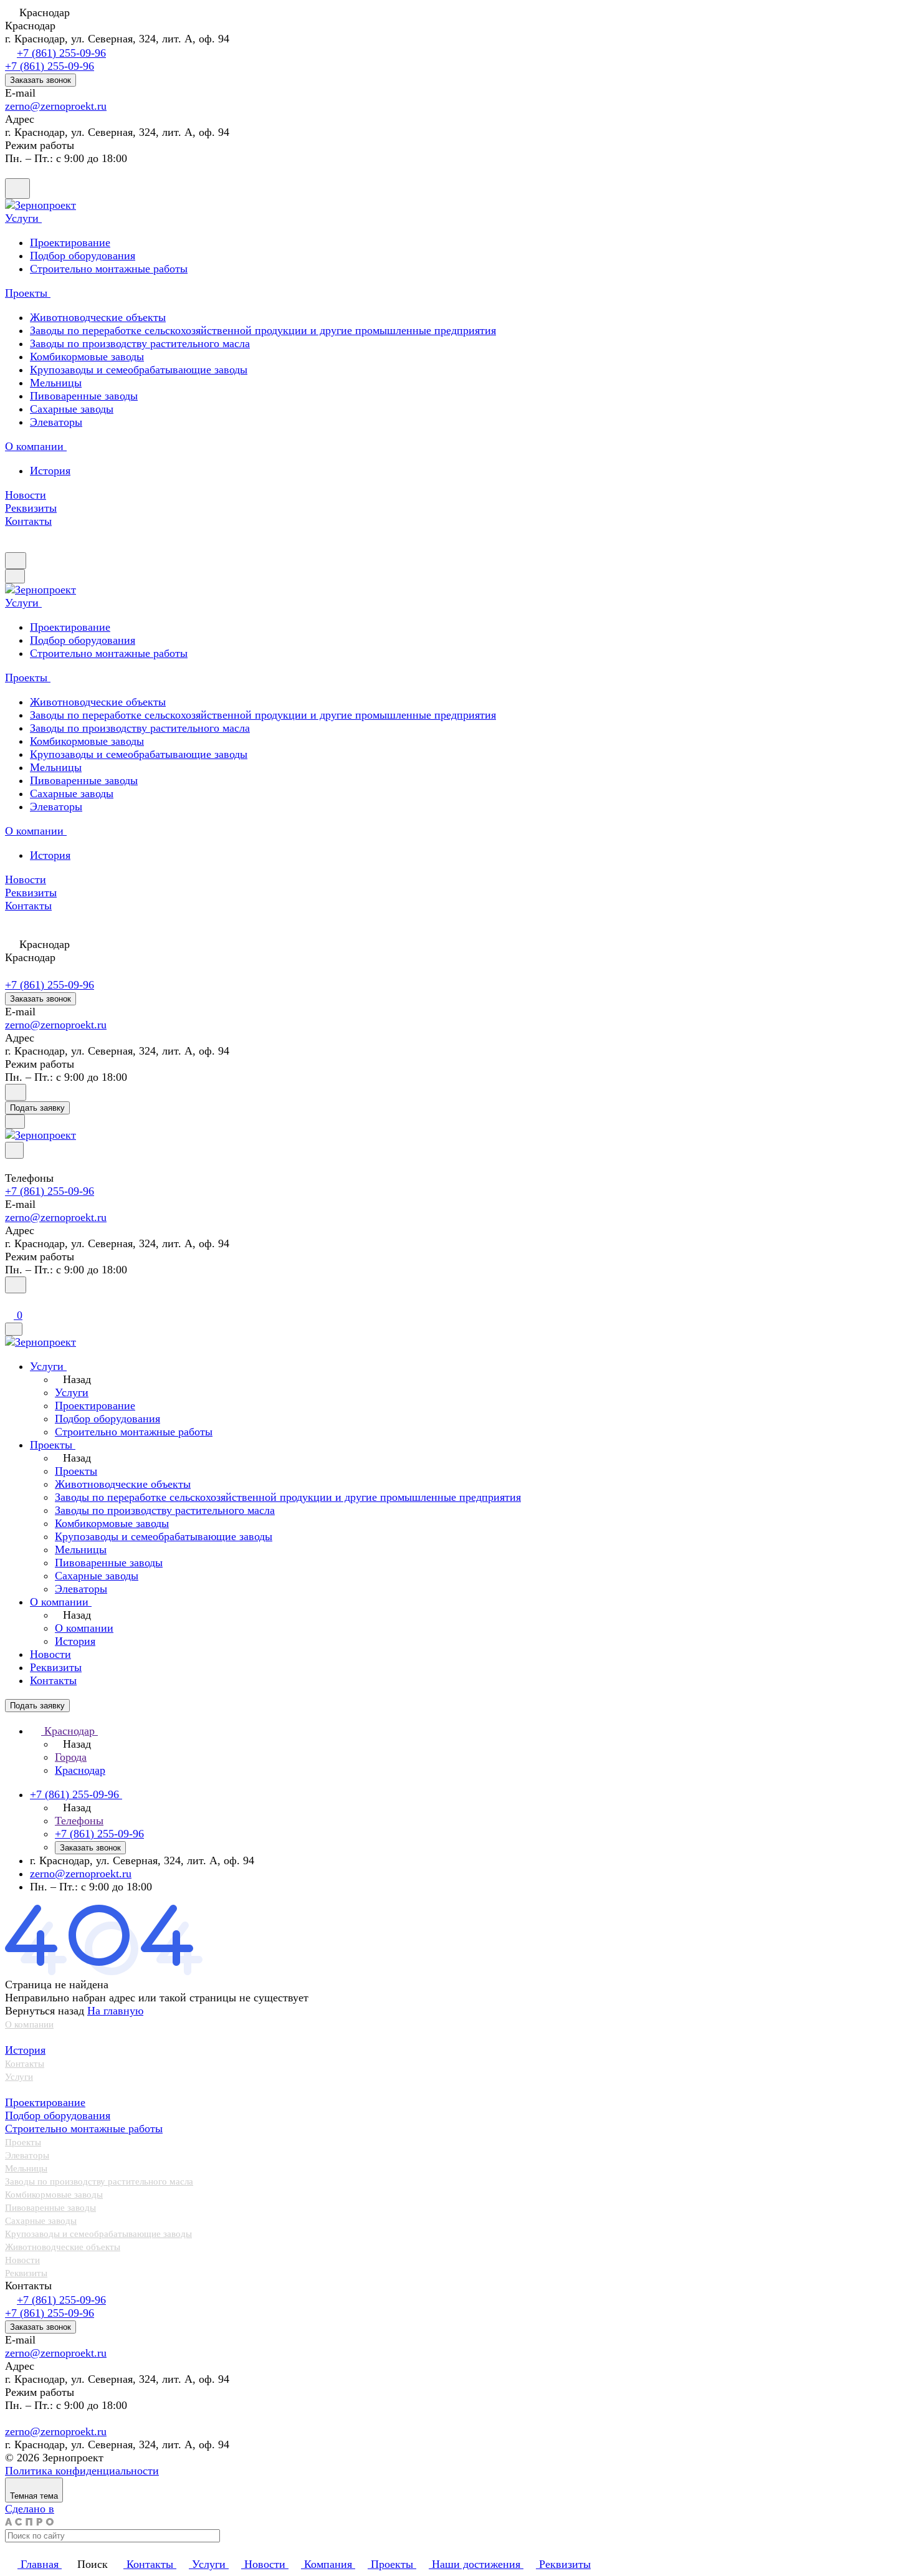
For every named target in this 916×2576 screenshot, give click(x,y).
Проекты (23, 2142)
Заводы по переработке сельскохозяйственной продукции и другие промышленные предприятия (263, 330)
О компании (29, 2024)
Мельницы (56, 383)
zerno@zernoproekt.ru (56, 106)
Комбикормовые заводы (87, 357)
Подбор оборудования (58, 2115)
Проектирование (45, 2102)
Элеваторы (56, 422)
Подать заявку (37, 1108)
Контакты (25, 2064)
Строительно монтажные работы (84, 2128)
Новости (22, 2260)
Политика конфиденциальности (82, 2471)
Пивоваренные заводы (84, 396)
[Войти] (11, 1301)
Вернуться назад (45, 2011)
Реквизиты (26, 2273)
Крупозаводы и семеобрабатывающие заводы (139, 370)
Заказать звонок (41, 80)
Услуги (19, 2077)
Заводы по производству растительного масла (140, 343)
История (50, 471)
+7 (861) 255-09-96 (61, 53)
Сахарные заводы (72, 409)
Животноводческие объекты (98, 317)
